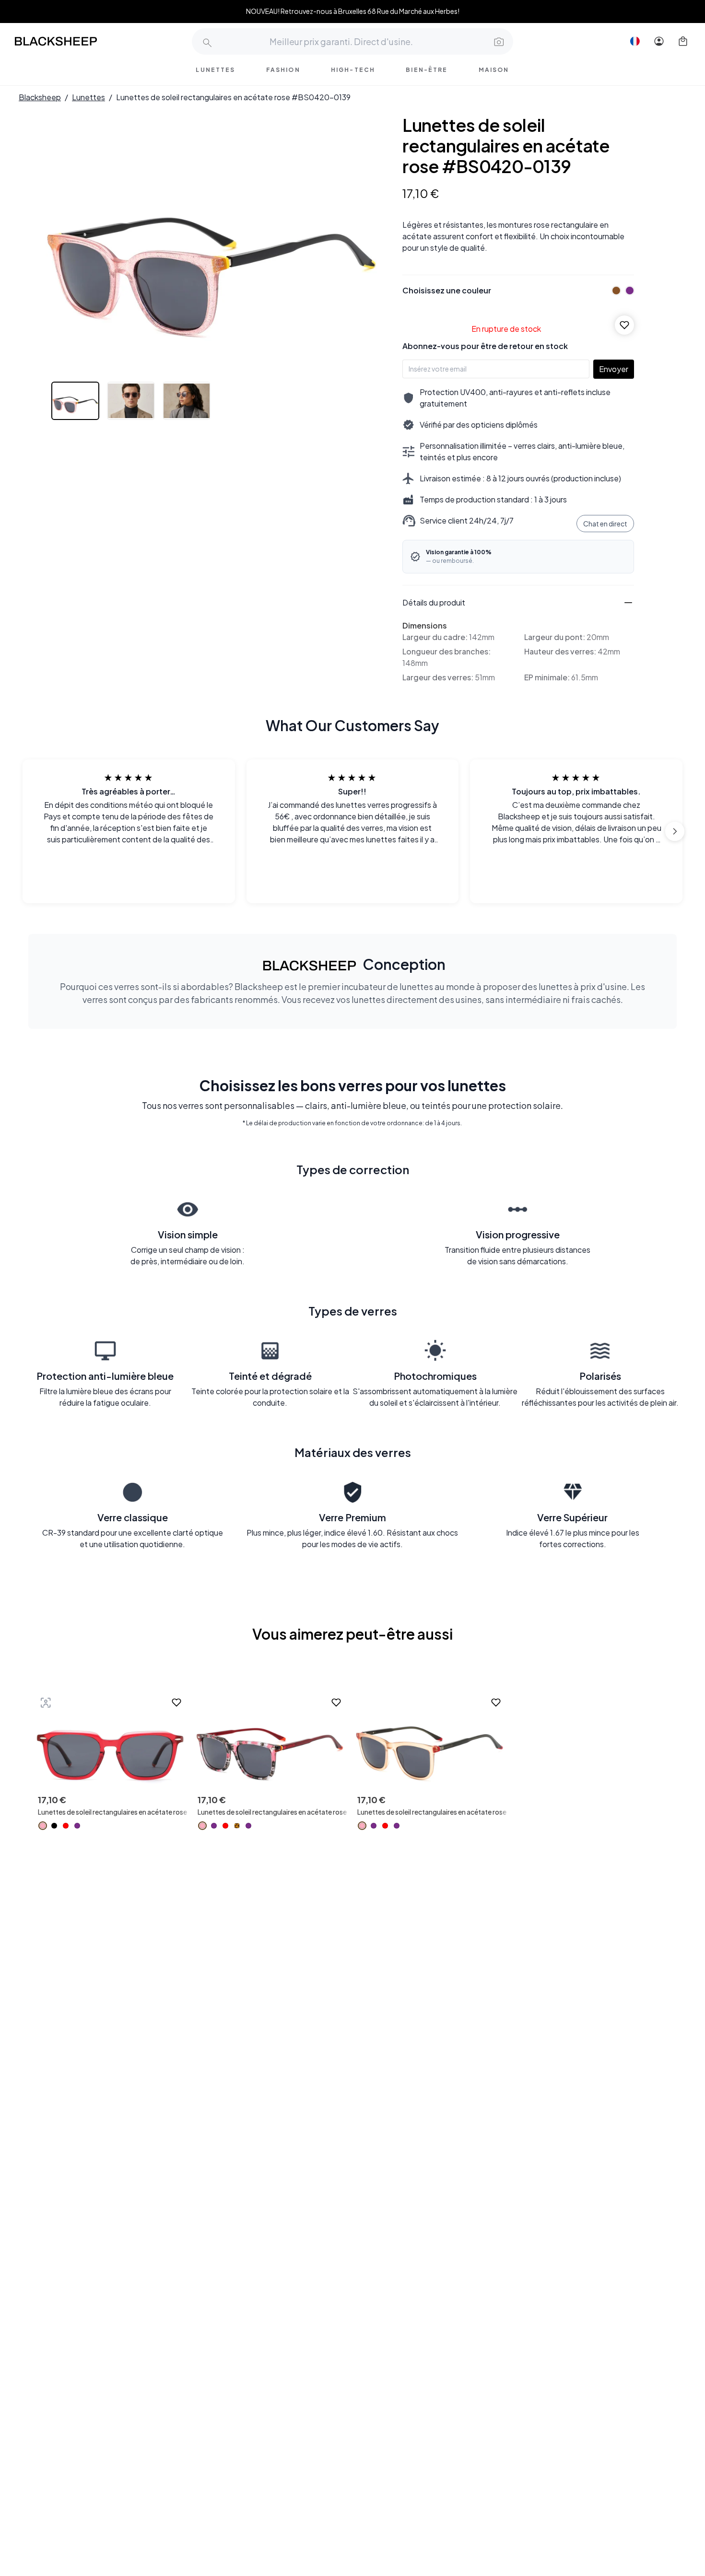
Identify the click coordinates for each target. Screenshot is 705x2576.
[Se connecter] (659, 41)
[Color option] (43, 1826)
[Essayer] (46, 1702)
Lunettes (88, 97)
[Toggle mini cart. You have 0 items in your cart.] (683, 41)
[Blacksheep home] (74, 41)
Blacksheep (40, 97)
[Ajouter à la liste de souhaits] (624, 325)
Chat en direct (605, 524)
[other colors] (614, 291)
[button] (498, 41)
